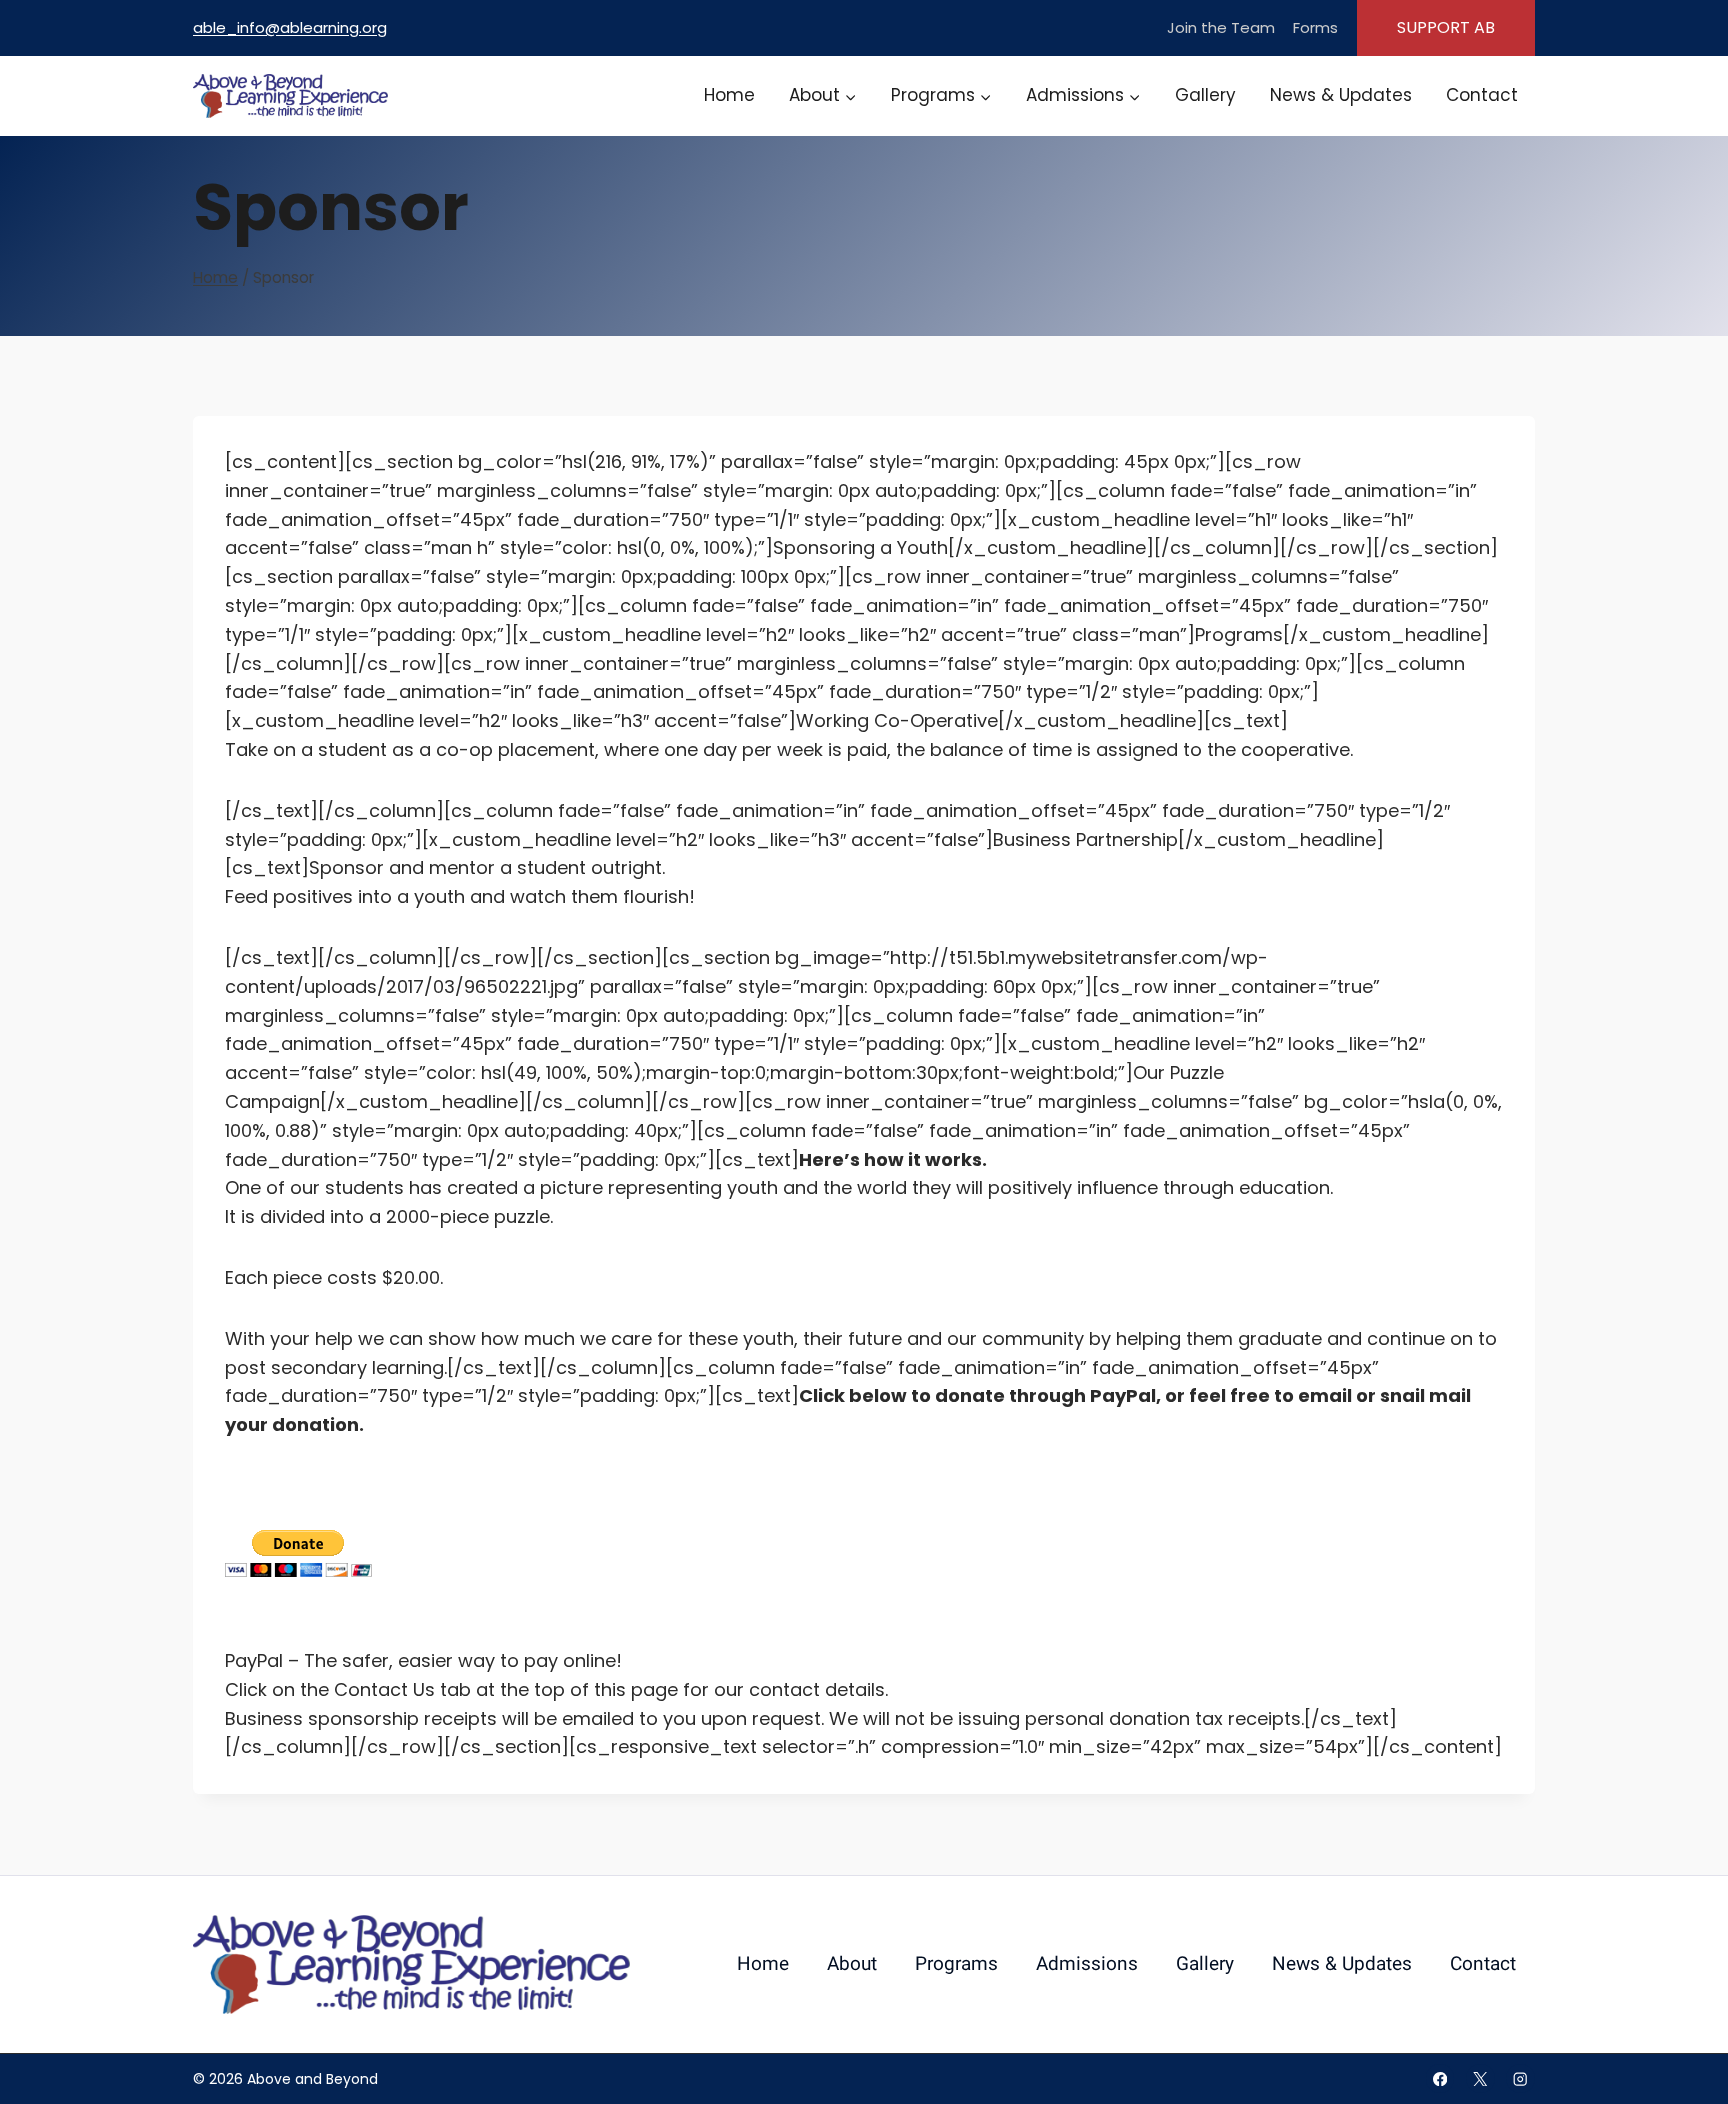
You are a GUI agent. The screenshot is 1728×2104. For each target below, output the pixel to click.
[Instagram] (1520, 2078)
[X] (1480, 2078)
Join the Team (1221, 27)
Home (729, 95)
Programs (956, 1964)
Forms (1315, 27)
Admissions (1087, 1964)
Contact (1482, 95)
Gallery (1205, 95)
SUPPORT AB (1446, 27)
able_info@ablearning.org (290, 27)
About (852, 1964)
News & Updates (1341, 95)
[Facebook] (1440, 2078)
